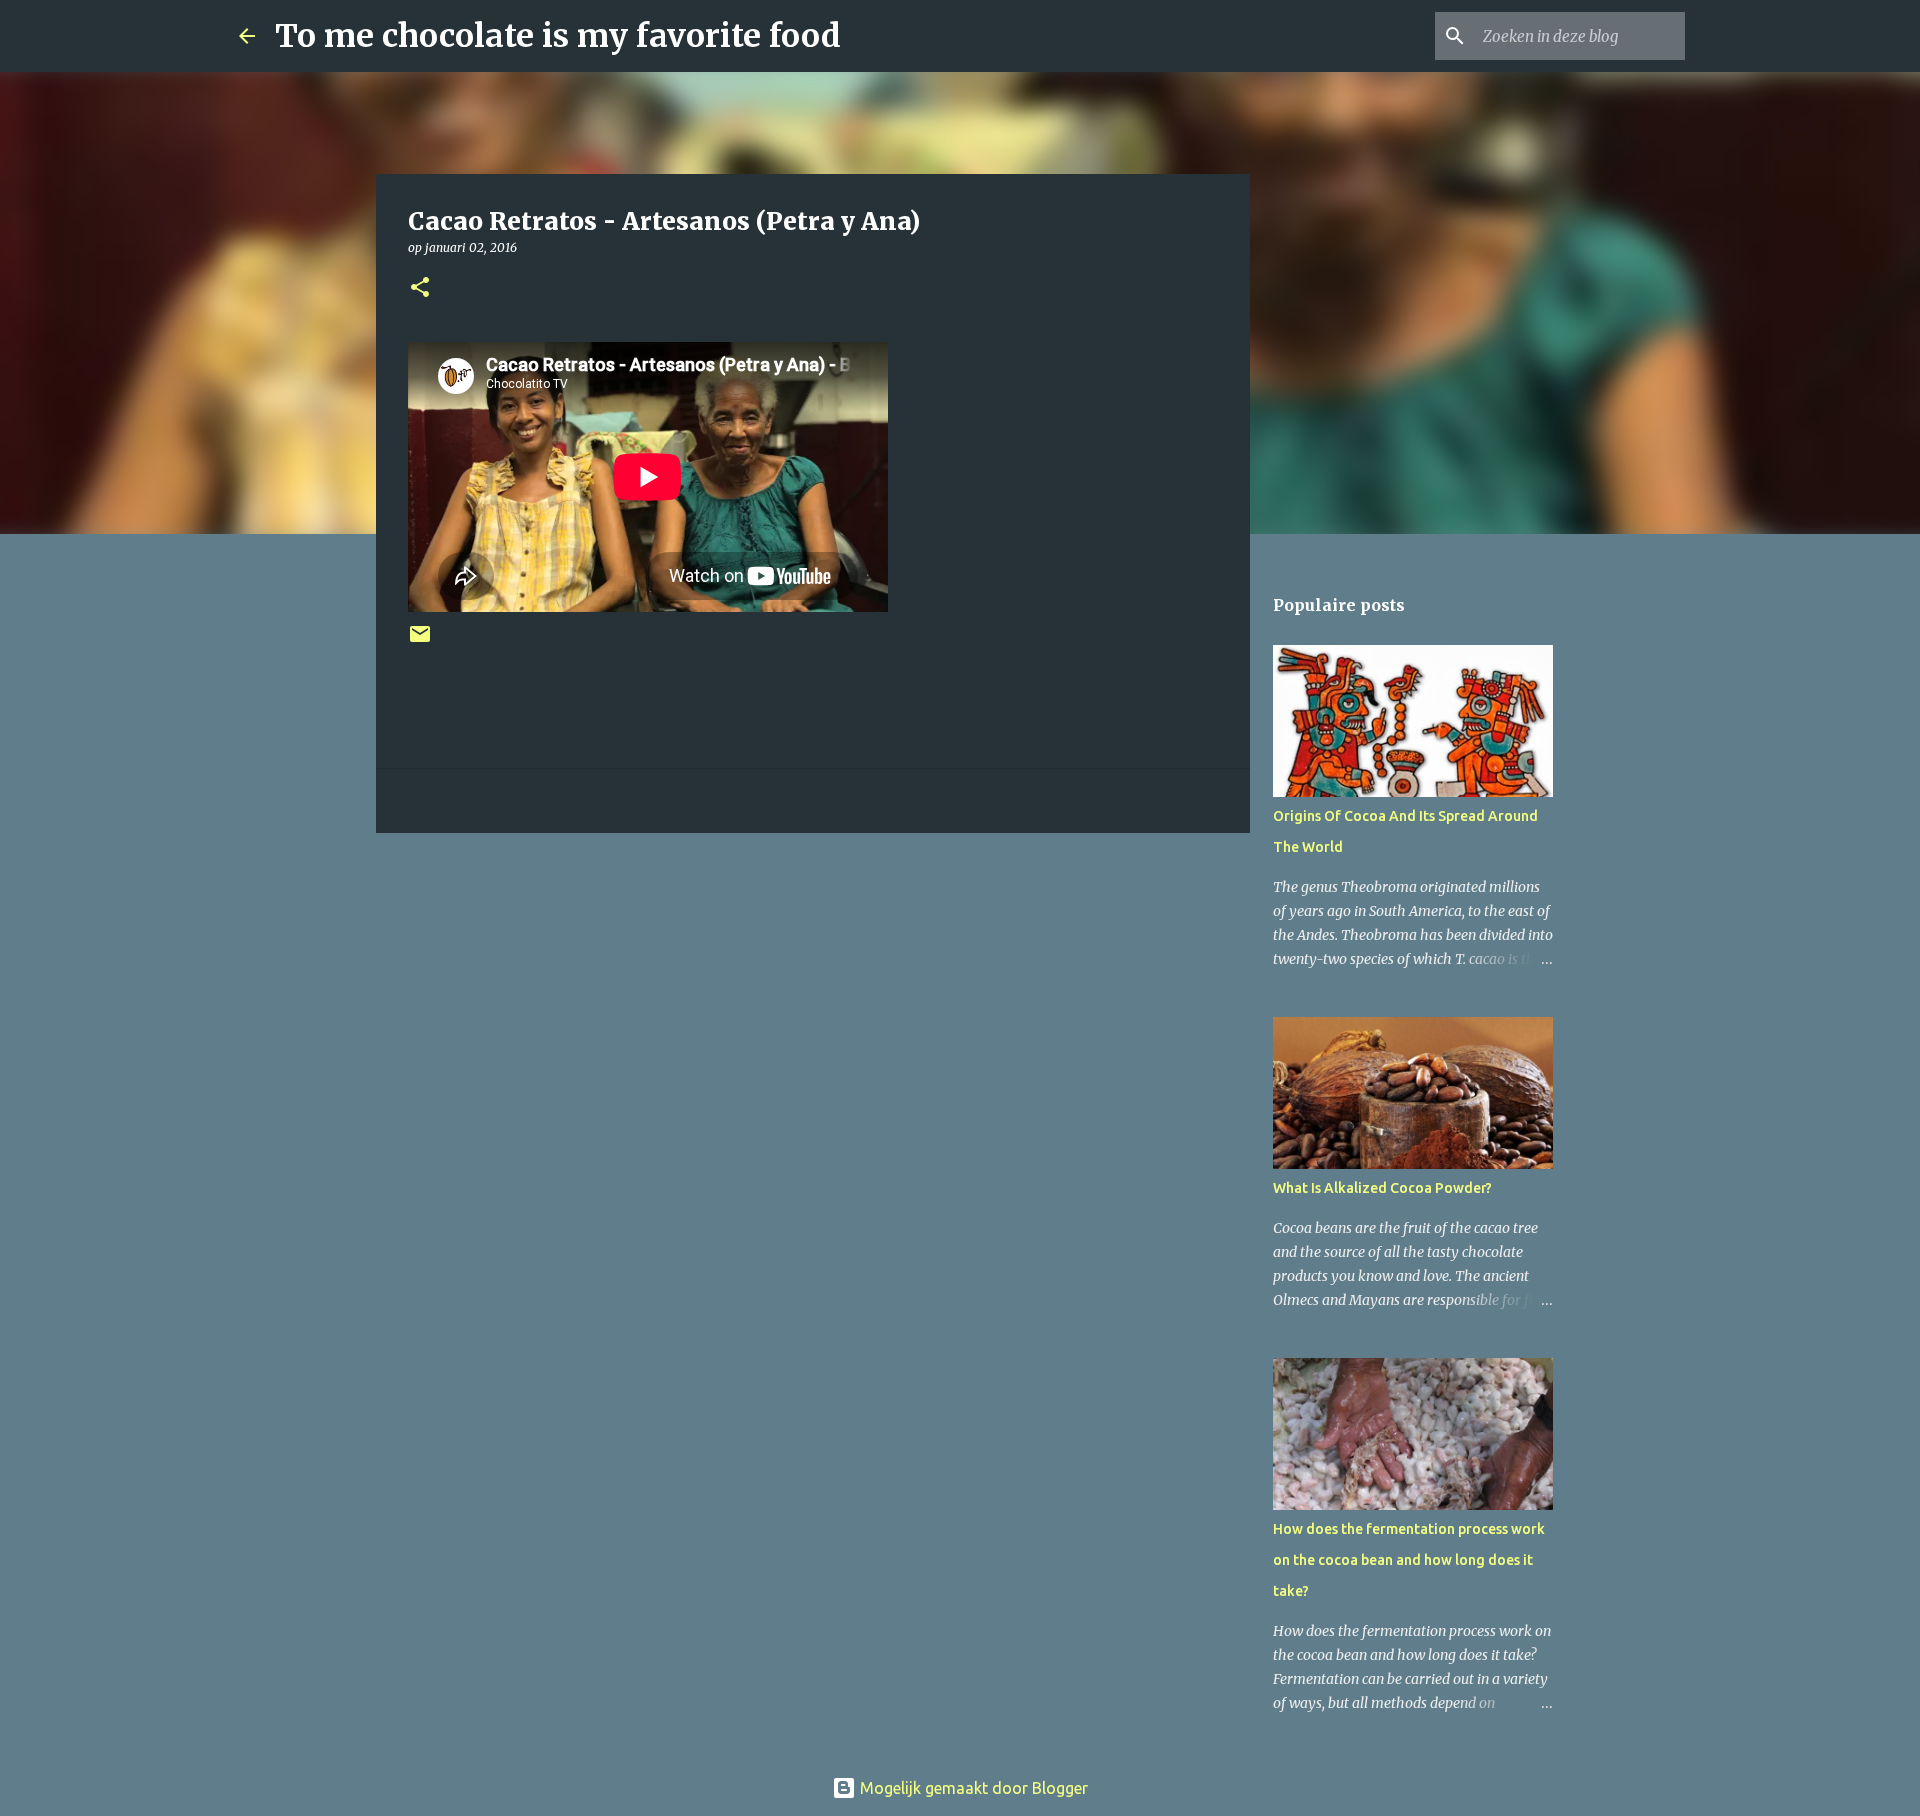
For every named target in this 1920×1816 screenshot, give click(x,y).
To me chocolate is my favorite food (558, 36)
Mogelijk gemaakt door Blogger (972, 1788)
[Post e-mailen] (420, 641)
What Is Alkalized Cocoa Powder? (1382, 1188)
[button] (420, 288)
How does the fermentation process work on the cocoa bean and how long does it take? (1409, 1560)
